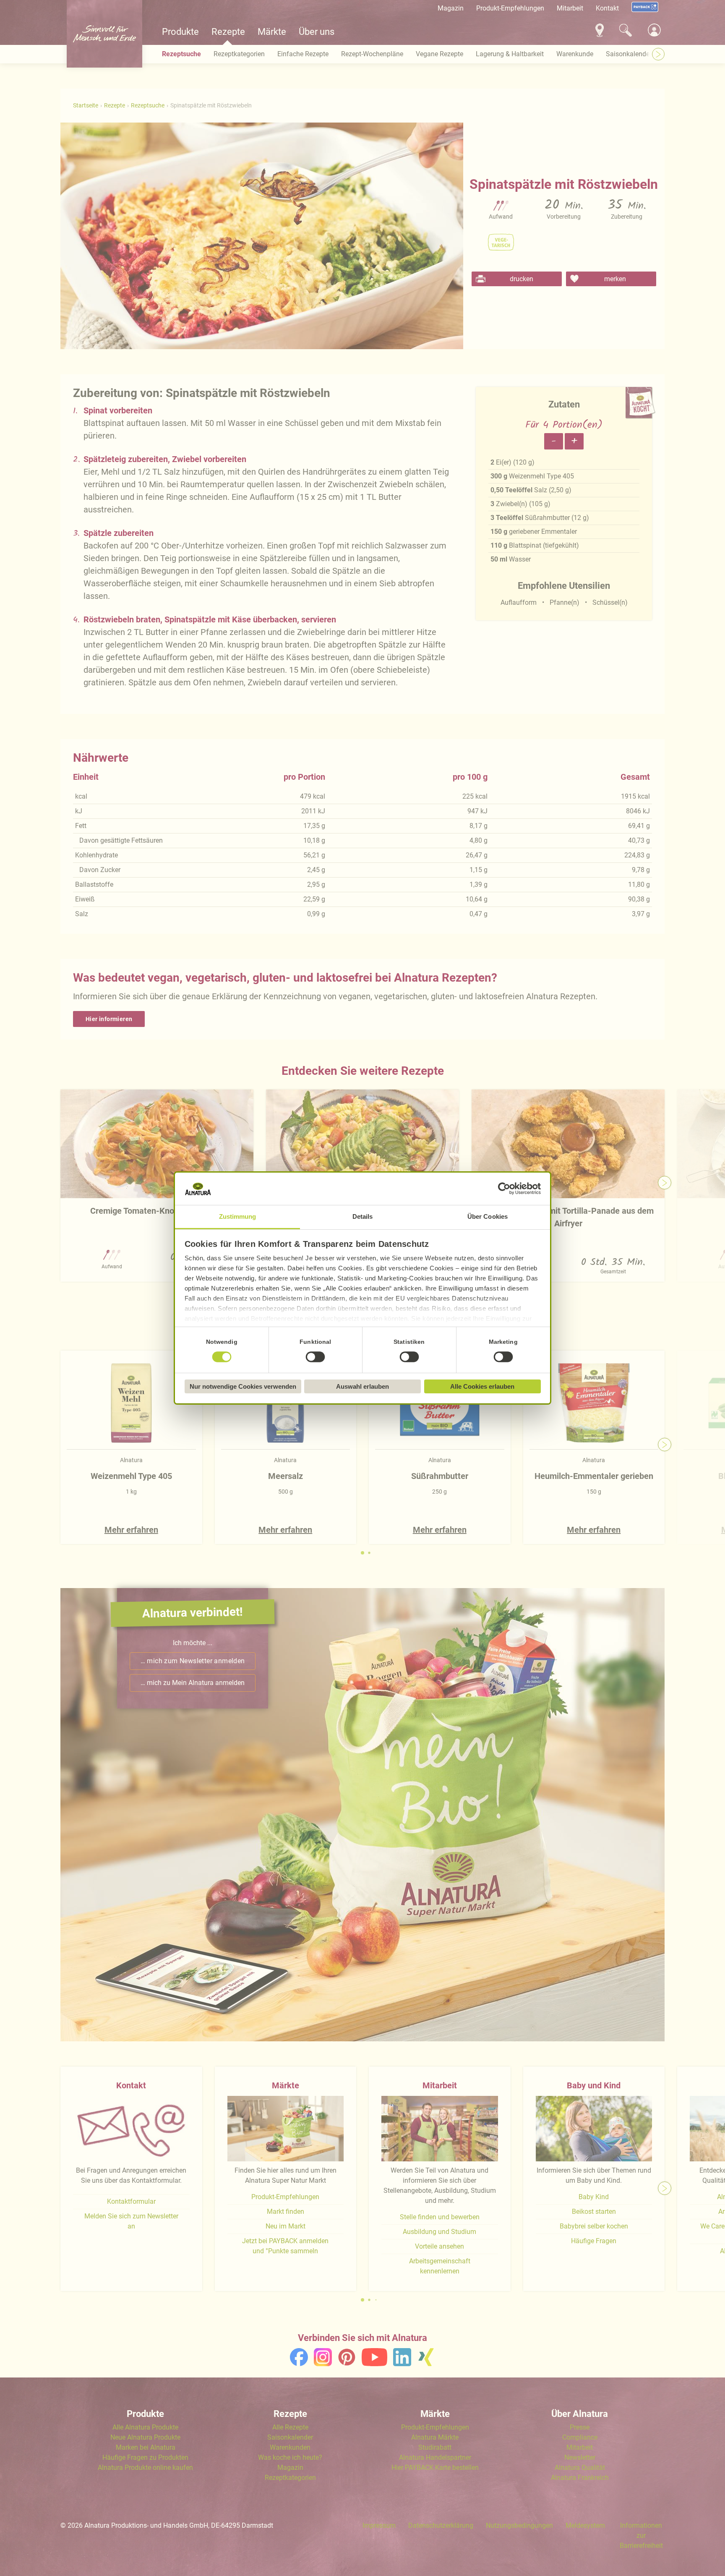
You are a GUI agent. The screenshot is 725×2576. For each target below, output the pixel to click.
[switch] (316, 1357)
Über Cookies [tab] (488, 1216)
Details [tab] (363, 1216)
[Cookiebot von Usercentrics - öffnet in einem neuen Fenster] (504, 1189)
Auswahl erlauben (362, 1386)
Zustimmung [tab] (238, 1216)
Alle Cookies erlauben (482, 1386)
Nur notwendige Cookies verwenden (243, 1386)
